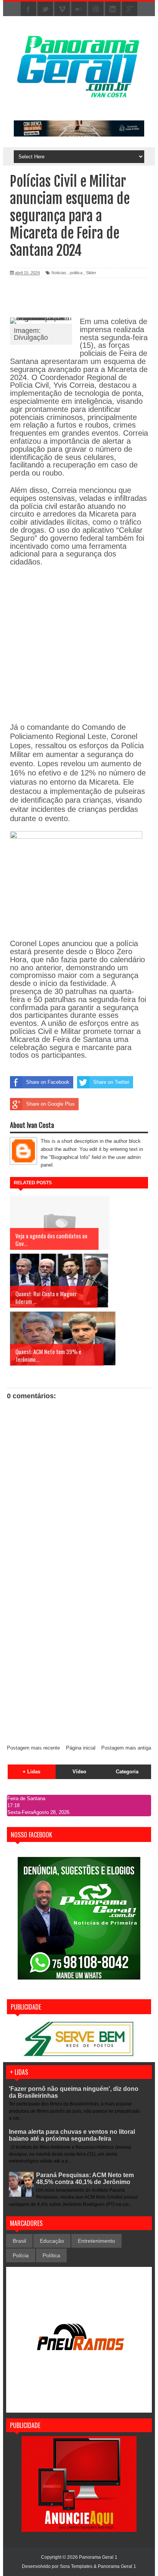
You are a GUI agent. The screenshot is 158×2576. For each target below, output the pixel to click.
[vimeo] (62, 9)
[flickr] (79, 9)
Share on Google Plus (50, 1104)
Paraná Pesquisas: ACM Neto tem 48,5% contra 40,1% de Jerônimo (85, 2178)
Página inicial (81, 1748)
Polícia (21, 2255)
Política (51, 2255)
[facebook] (28, 9)
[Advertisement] (79, 1656)
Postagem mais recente (33, 1748)
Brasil (19, 2241)
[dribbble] (96, 9)
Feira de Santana (26, 1798)
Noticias (59, 273)
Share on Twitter (111, 1082)
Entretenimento (96, 2241)
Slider (91, 273)
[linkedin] (113, 9)
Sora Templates (76, 2566)
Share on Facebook (48, 1082)
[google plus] (130, 9)
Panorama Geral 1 (117, 2566)
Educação (52, 2241)
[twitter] (45, 9)
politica (76, 273)
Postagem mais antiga (126, 1748)
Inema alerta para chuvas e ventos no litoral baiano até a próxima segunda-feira (72, 2135)
